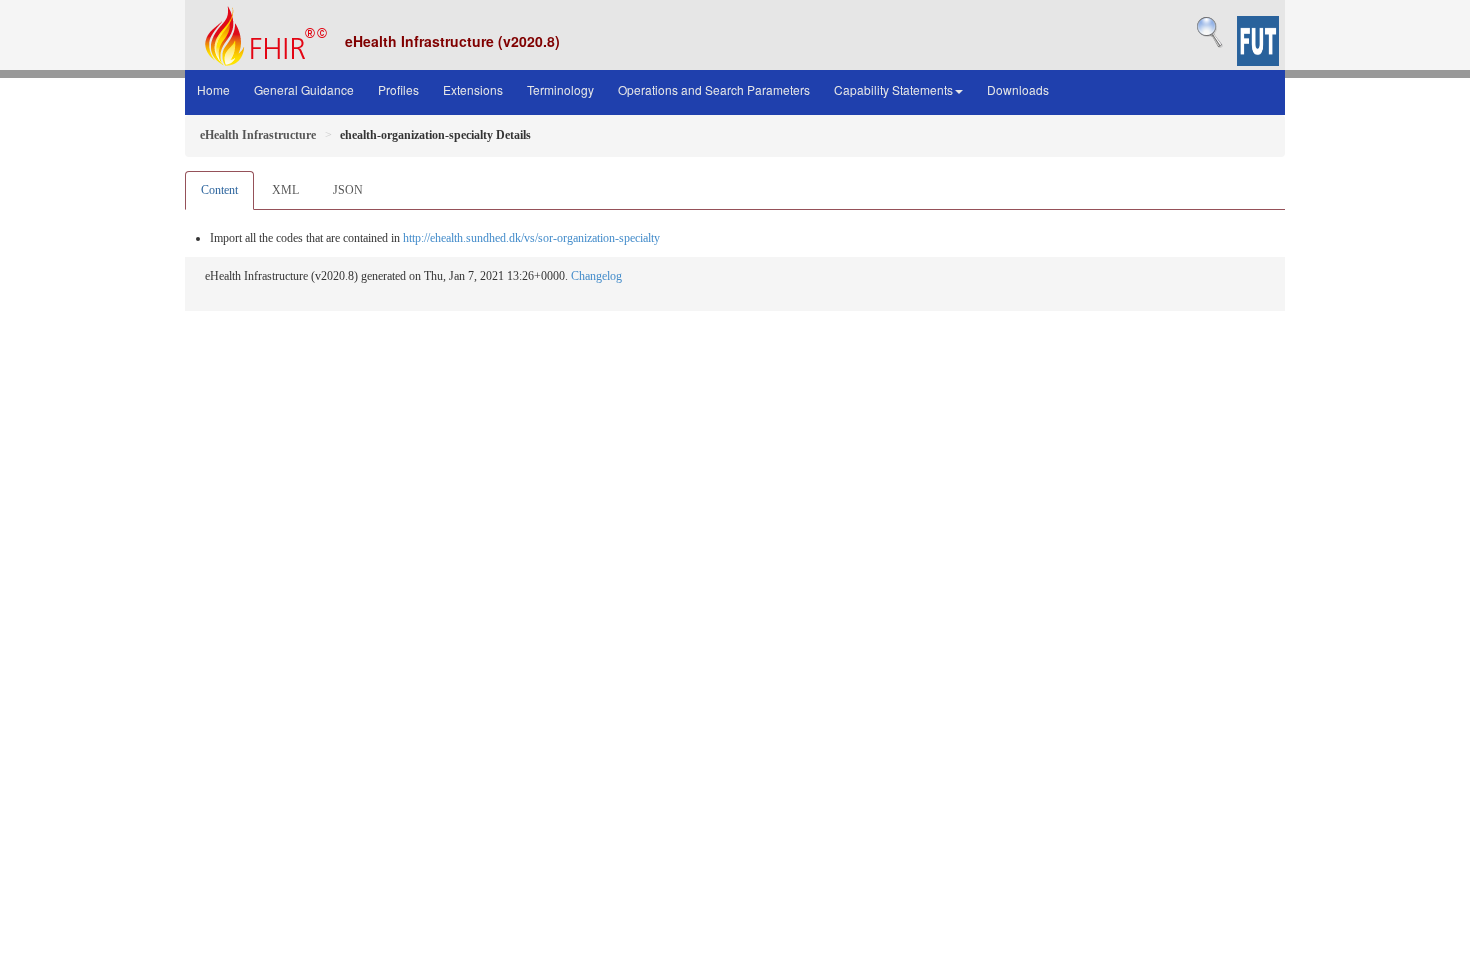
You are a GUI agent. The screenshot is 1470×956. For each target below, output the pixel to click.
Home (213, 89)
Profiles (398, 89)
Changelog (596, 276)
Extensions (473, 89)
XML (285, 190)
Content (219, 190)
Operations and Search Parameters (714, 89)
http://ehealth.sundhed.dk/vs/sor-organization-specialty (531, 238)
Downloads (1018, 89)
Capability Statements (893, 89)
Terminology (560, 89)
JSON (348, 190)
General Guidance (304, 89)
